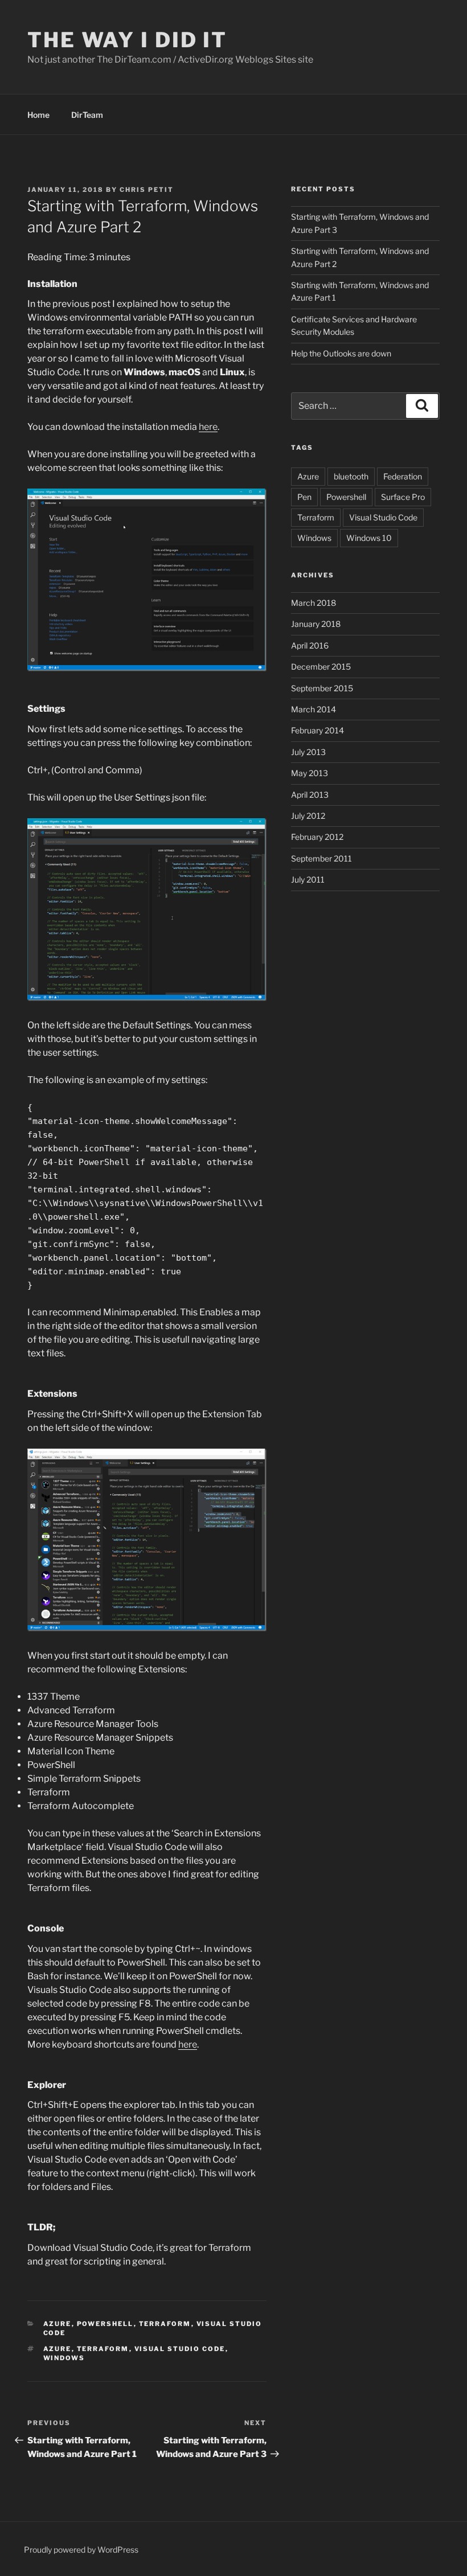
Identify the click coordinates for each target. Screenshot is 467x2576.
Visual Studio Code (180, 2349)
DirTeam (87, 115)
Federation (403, 476)
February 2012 (317, 837)
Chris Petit (147, 190)
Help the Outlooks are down (341, 353)
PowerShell (105, 2324)
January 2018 (316, 624)
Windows (64, 2358)
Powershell (346, 497)
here (208, 427)
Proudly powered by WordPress (81, 2550)
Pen (304, 497)
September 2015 (322, 688)
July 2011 (308, 879)
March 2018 (314, 603)
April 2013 (310, 795)
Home (38, 115)
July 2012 (308, 816)
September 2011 (321, 858)
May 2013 (310, 773)
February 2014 (318, 730)
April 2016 (310, 645)
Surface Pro (403, 497)
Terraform (165, 2324)
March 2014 (314, 709)
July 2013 (308, 752)
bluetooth (351, 476)
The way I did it (127, 40)
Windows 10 (369, 538)
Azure (58, 2324)
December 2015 (321, 666)
